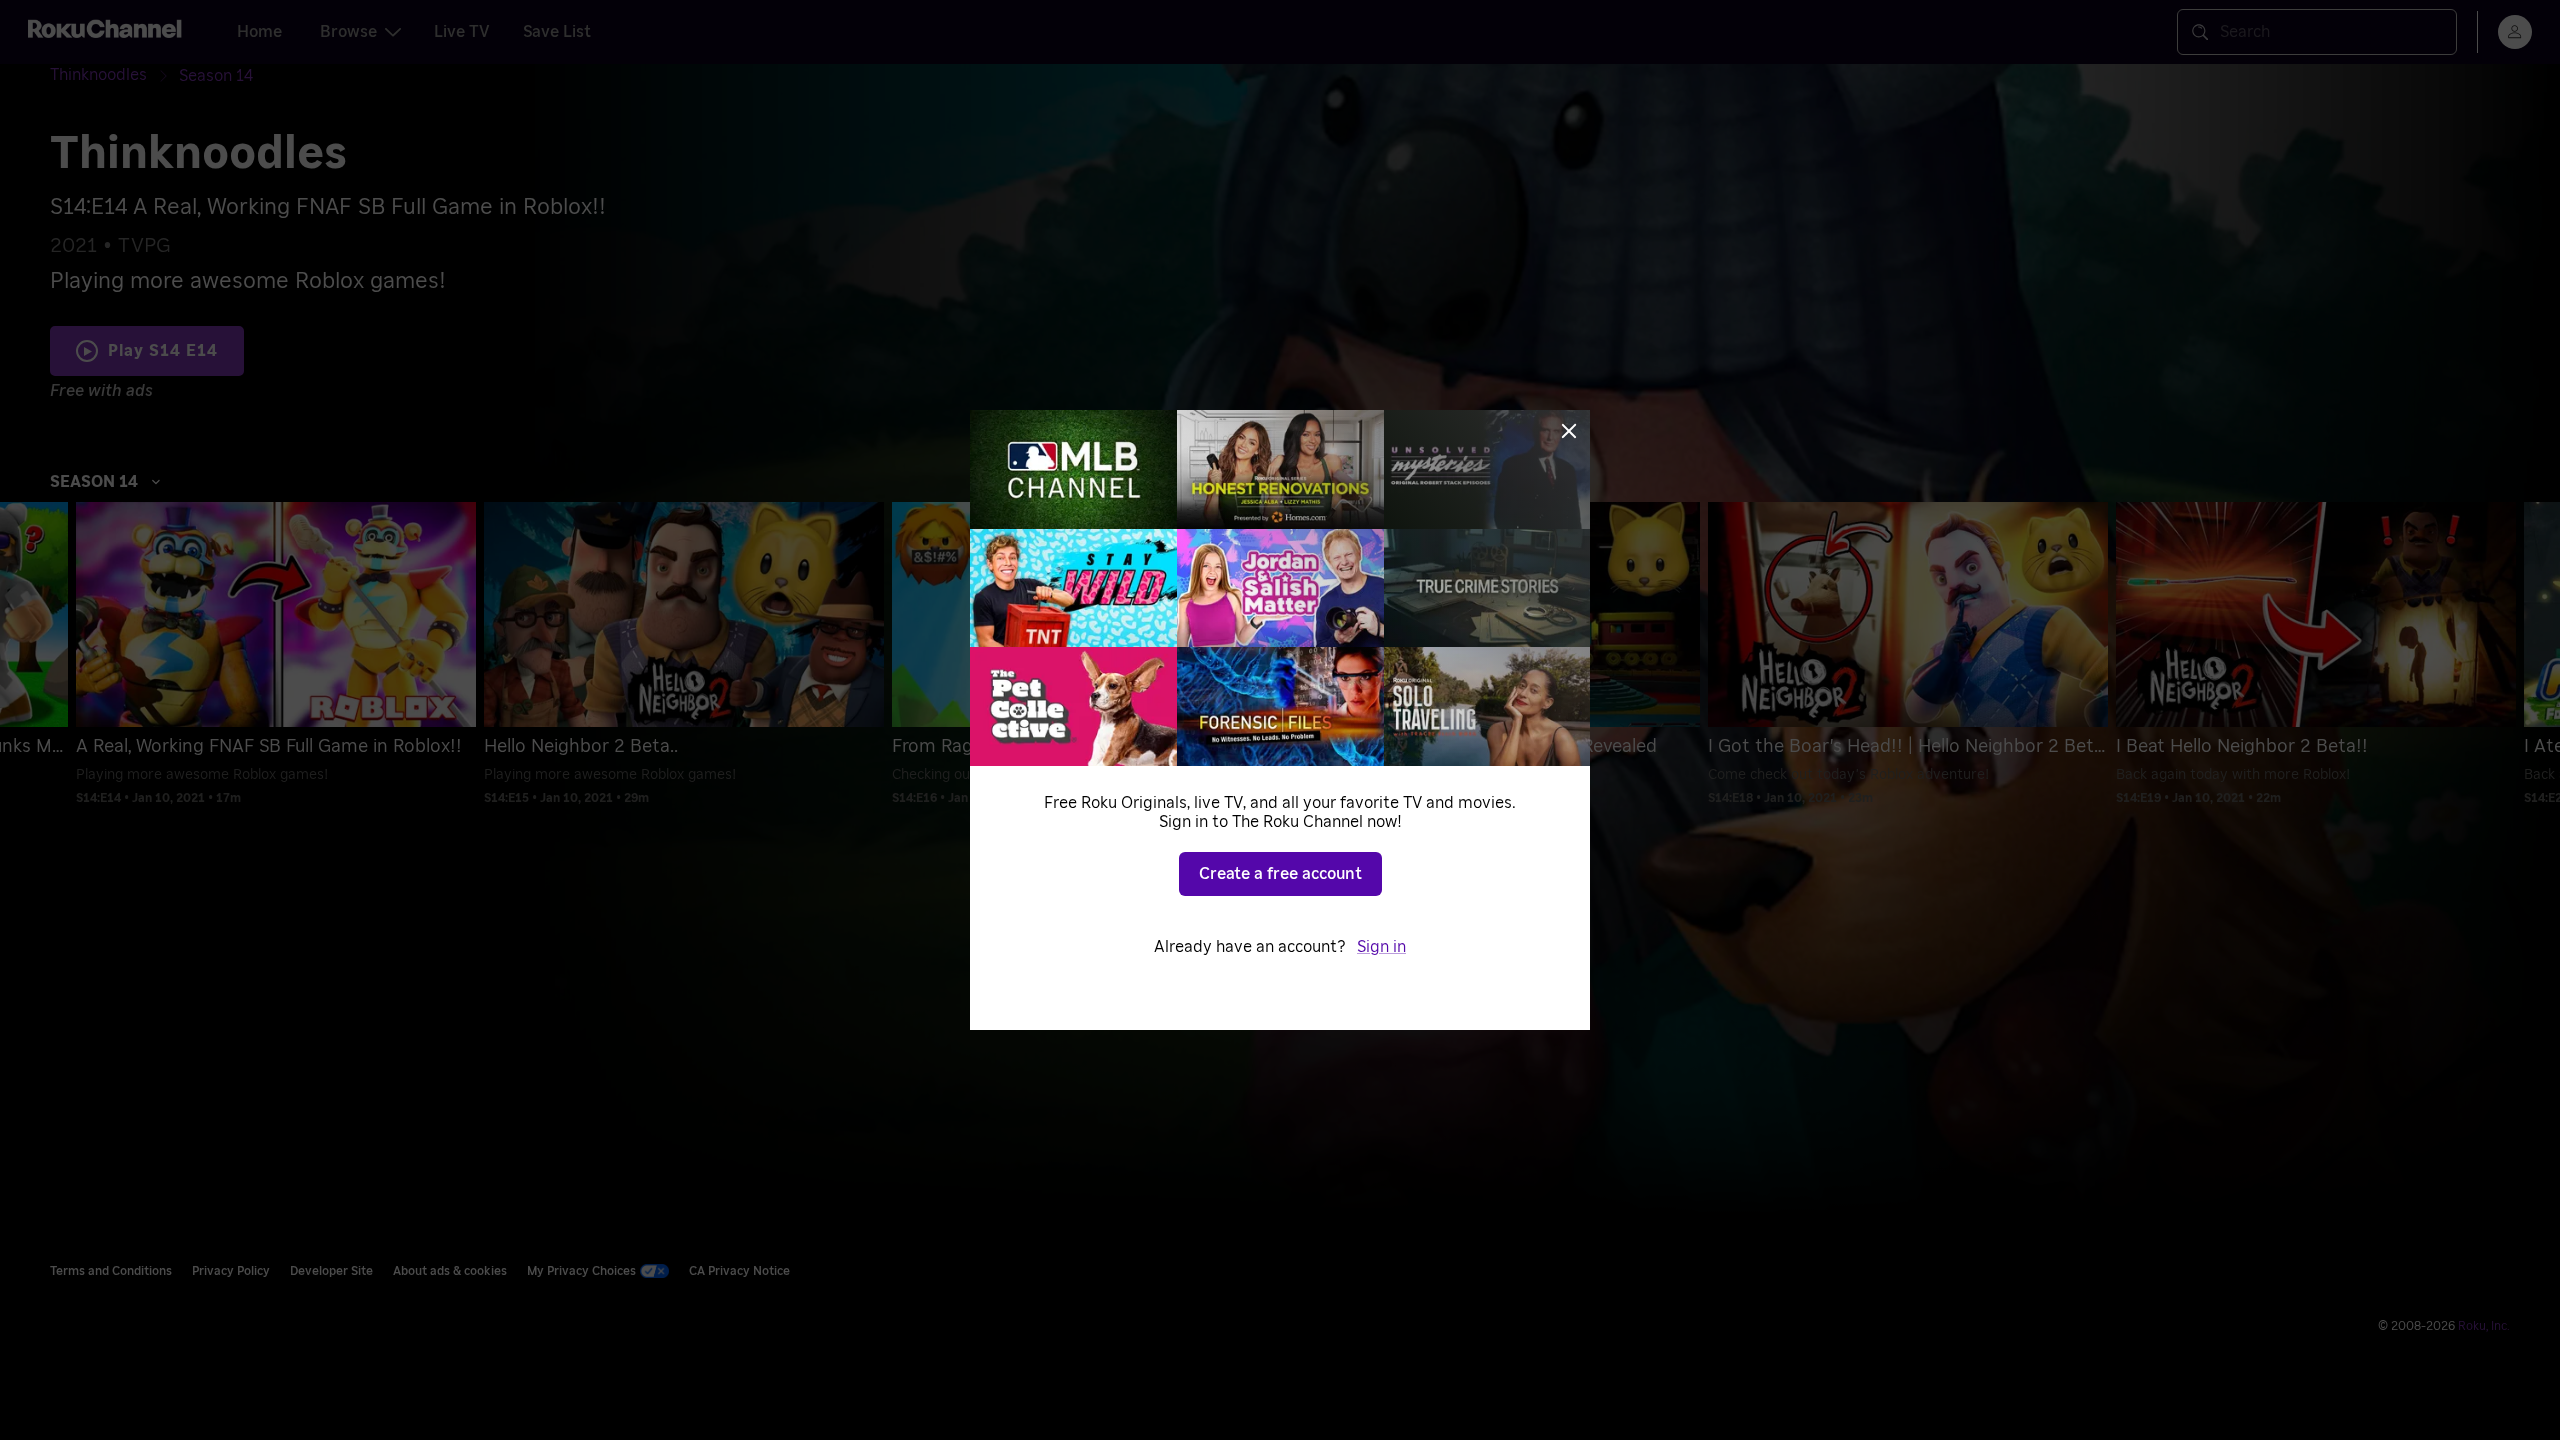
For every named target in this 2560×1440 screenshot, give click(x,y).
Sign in (1381, 947)
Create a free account (1280, 874)
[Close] (1569, 431)
